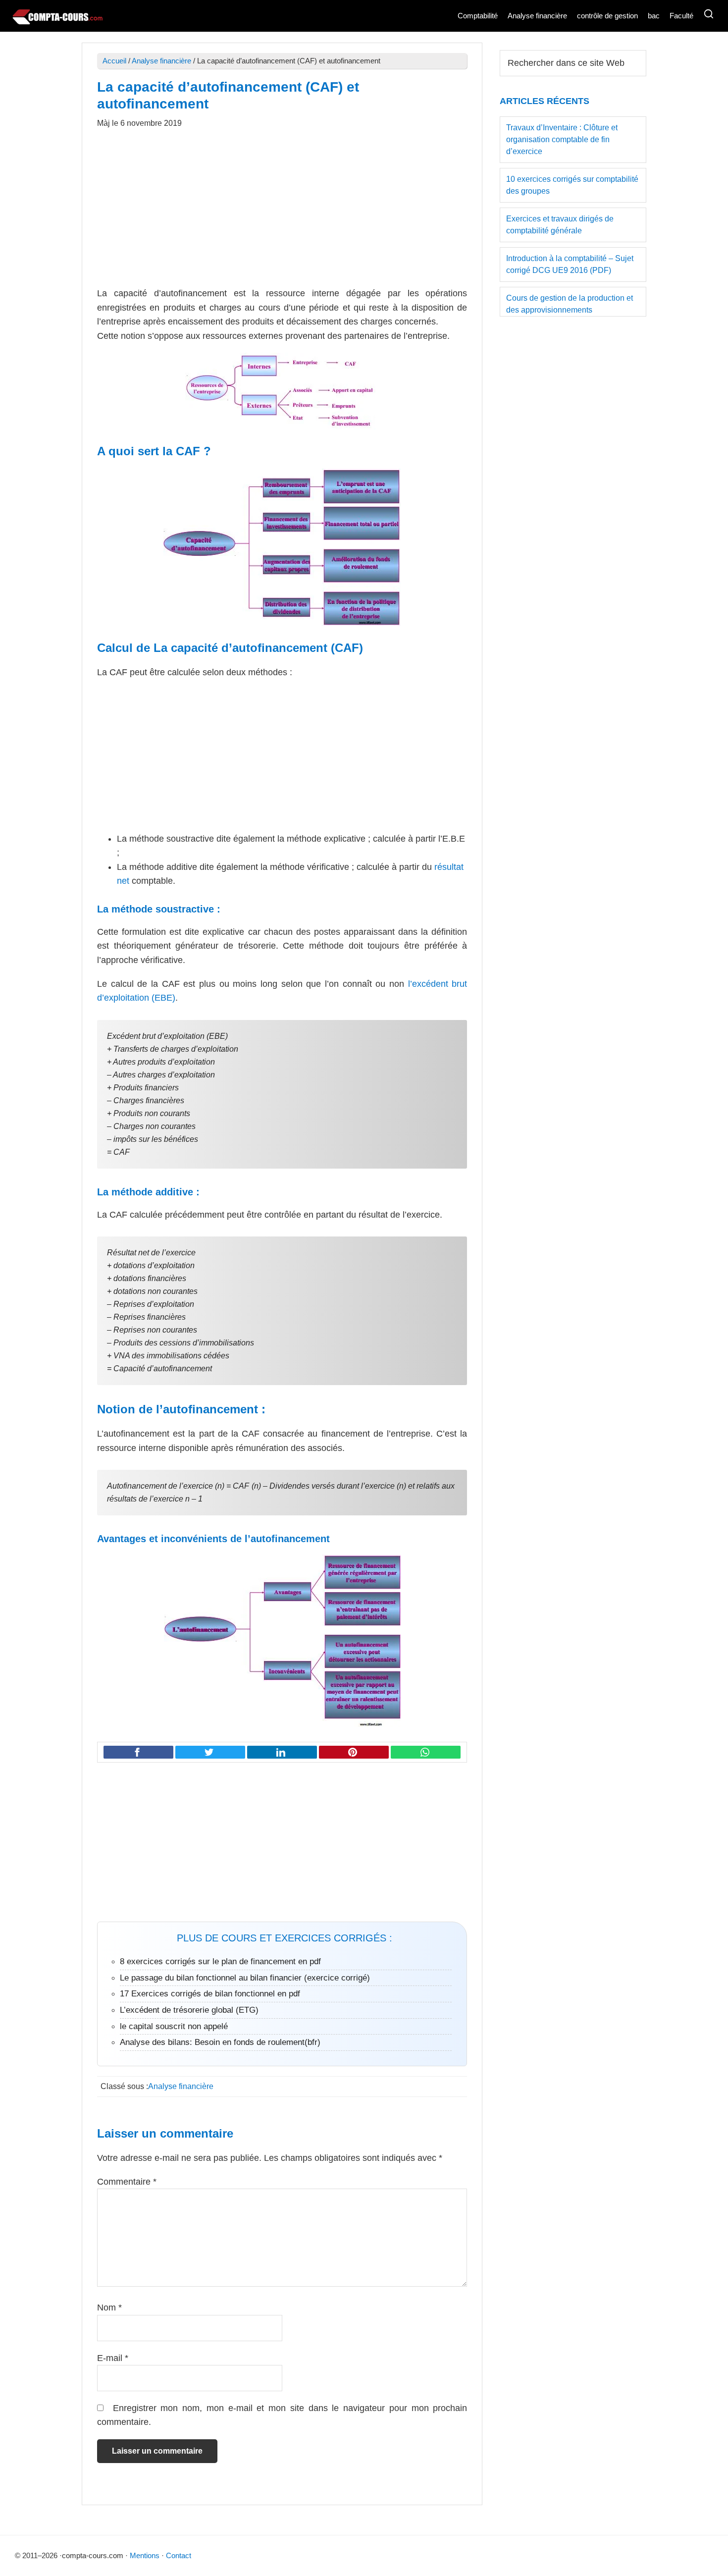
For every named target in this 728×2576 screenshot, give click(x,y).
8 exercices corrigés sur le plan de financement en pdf (220, 1961)
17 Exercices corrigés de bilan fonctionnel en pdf (210, 1994)
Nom (109, 2308)
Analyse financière (161, 61)
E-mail (113, 2358)
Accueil (114, 61)
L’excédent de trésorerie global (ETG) (189, 2010)
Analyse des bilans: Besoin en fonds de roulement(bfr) (220, 2042)
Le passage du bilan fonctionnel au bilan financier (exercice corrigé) (245, 1978)
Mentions (145, 2555)
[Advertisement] (282, 213)
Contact (179, 2555)
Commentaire (127, 2182)
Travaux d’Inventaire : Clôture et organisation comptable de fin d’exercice (562, 139)
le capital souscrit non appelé (174, 2026)
